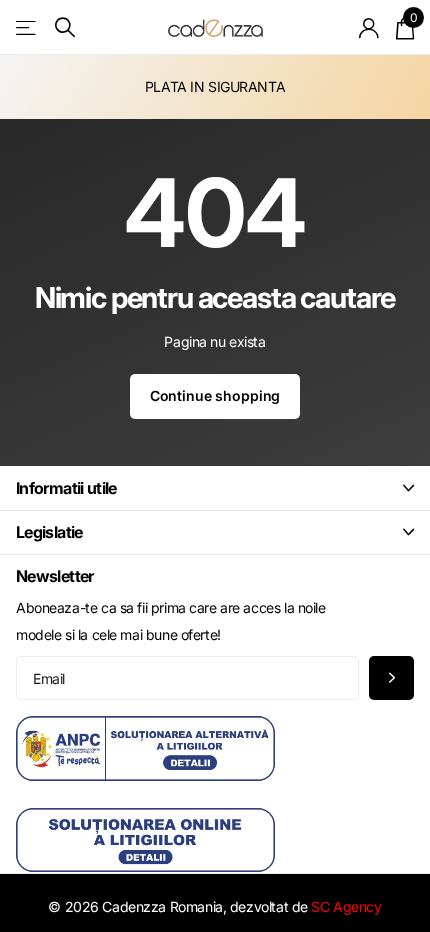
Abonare (391, 678)
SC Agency (346, 906)
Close (215, 487)
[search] (65, 27)
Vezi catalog (27, 27)
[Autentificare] (369, 28)
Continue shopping (215, 395)
